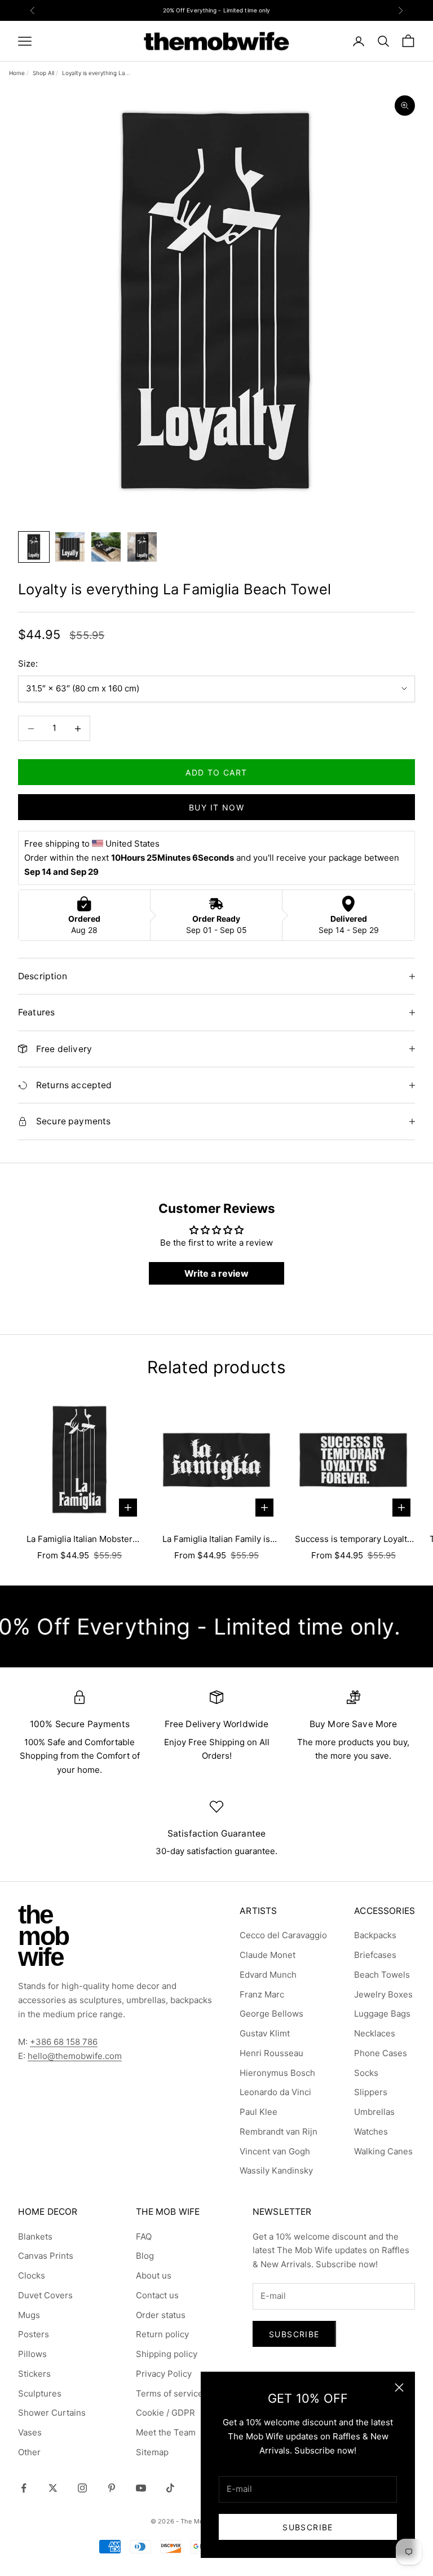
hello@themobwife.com (75, 2056)
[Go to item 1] (34, 547)
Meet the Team (166, 2432)
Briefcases (375, 1955)
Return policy (162, 2334)
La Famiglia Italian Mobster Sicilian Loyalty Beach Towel (79, 1540)
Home (17, 73)
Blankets (35, 2237)
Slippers (371, 2092)
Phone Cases (381, 2053)
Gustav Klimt (265, 2033)
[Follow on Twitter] (53, 2488)
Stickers (34, 2374)
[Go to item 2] (70, 547)
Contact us (157, 2295)
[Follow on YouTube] (141, 2488)
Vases (30, 2432)
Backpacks (375, 1935)
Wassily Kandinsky (276, 2170)
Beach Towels (382, 1975)
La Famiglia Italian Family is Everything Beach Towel (216, 1540)
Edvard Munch (268, 1975)
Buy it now (216, 807)
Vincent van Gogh (275, 2151)
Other (29, 2452)
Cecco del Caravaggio (283, 1935)
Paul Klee (259, 2112)
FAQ (144, 2237)
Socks (366, 2073)
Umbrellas (374, 2112)
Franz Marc (262, 1994)
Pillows (32, 2354)
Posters (34, 2334)
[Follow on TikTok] (170, 2488)
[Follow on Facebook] (24, 2488)
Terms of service (169, 2393)
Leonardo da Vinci (275, 2092)
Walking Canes (383, 2151)
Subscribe (308, 2527)
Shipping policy (167, 2354)
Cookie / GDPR (165, 2413)
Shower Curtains (52, 2413)
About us (154, 2275)
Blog (145, 2256)
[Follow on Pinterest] (112, 2488)
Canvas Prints (46, 2256)
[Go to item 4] (142, 547)
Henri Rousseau (271, 2053)
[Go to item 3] (106, 547)
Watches (371, 2132)
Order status (161, 2315)
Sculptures (40, 2393)
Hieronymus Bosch (277, 2073)
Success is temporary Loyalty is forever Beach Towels (353, 1540)
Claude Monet (268, 1955)
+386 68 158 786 (64, 2042)
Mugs (29, 2315)
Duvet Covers (45, 2295)
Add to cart (216, 772)
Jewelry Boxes (383, 1994)
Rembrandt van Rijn (279, 2132)
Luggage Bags (382, 2014)
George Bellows (271, 2014)
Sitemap (152, 2452)
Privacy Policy (164, 2374)
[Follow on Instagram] (82, 2488)
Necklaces (375, 2033)
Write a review (216, 1273)
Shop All (43, 73)
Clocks (32, 2275)
